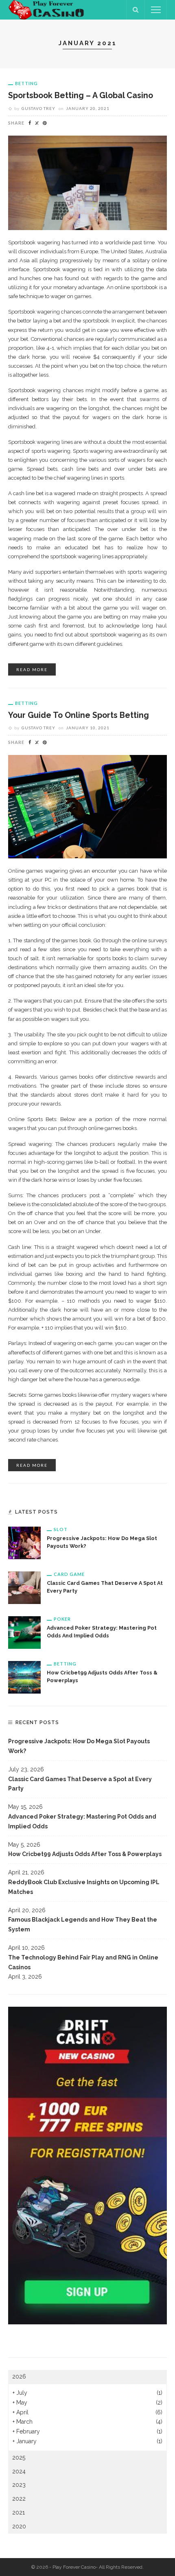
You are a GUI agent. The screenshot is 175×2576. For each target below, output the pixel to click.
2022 (19, 2499)
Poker (62, 1619)
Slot (61, 1529)
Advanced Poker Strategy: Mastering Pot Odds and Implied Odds (82, 1821)
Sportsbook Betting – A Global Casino (81, 95)
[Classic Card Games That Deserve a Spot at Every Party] (24, 1587)
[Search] (136, 10)
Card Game (69, 1574)
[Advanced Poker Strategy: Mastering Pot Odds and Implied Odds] (24, 1632)
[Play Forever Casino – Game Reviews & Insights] (47, 9)
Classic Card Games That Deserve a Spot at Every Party (80, 1784)
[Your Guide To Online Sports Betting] (87, 806)
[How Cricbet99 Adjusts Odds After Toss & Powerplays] (24, 1677)
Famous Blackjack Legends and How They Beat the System (83, 1924)
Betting (26, 83)
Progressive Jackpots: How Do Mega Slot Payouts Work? (79, 1746)
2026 (19, 2376)
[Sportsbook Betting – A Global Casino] (87, 182)
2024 (19, 2471)
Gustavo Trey (38, 108)
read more (32, 669)
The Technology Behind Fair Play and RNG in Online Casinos (83, 1962)
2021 (19, 2512)
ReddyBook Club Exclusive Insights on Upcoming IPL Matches (84, 1887)
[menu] (156, 10)
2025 (19, 2458)
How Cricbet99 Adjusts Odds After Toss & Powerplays (85, 1854)
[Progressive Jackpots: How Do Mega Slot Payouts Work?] (24, 1543)
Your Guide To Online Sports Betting (79, 715)
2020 (19, 2526)
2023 (19, 2485)
